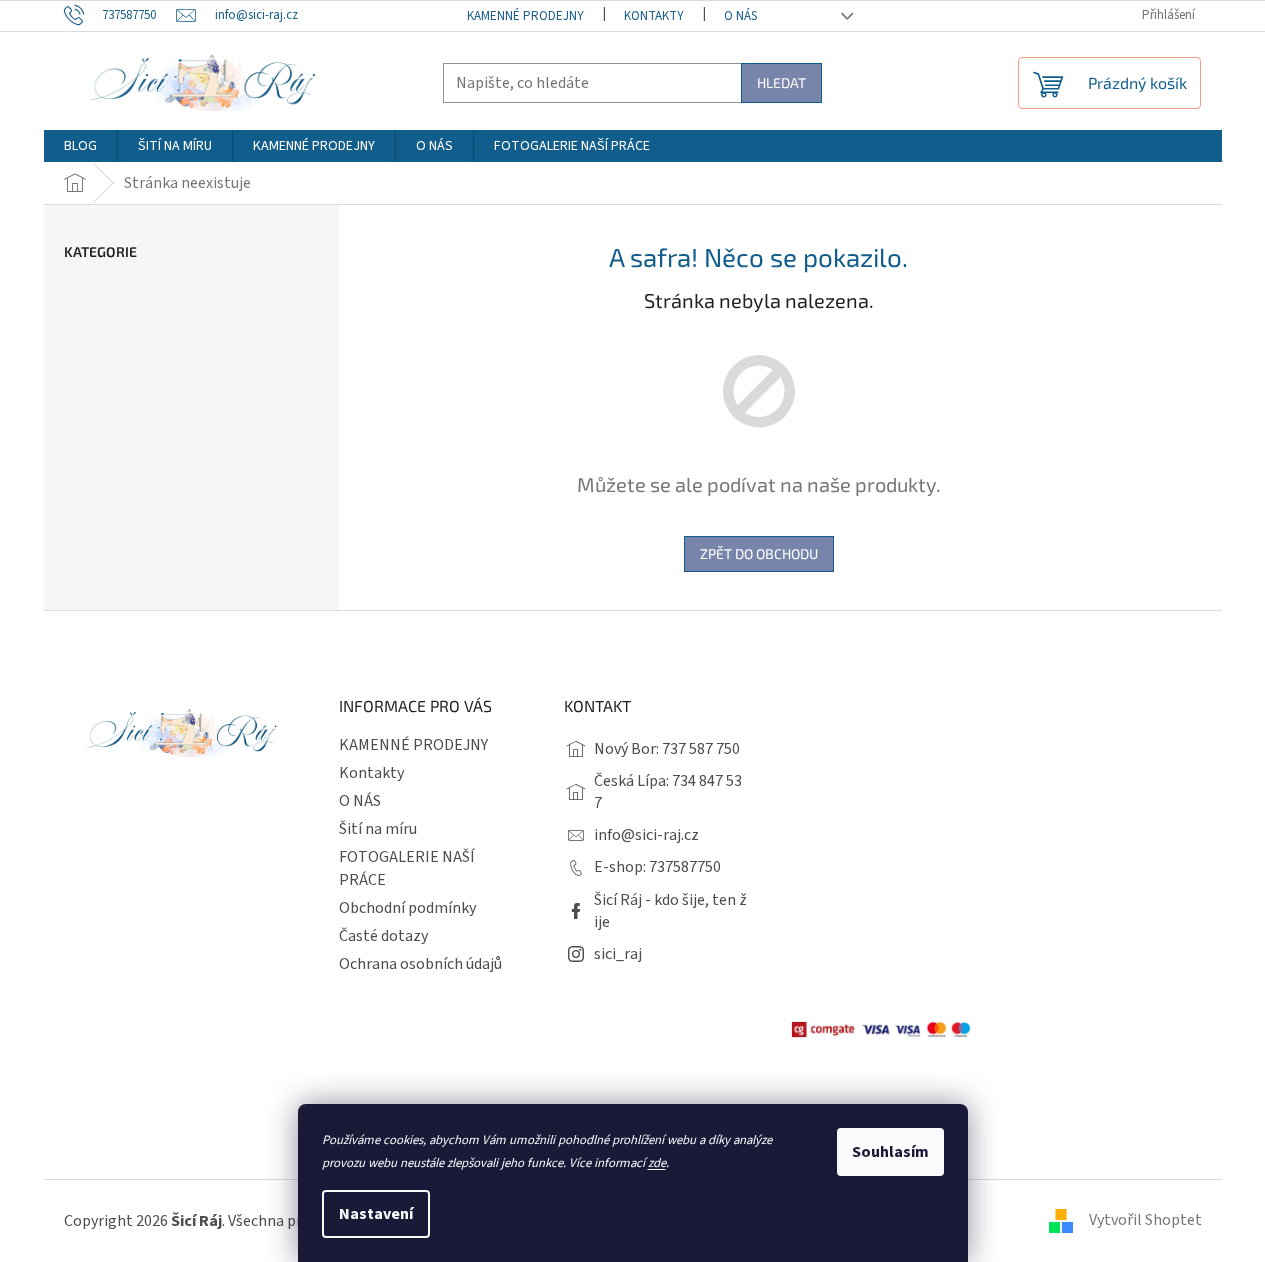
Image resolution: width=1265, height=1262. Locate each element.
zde (657, 1163)
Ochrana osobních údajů (420, 964)
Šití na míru (378, 829)
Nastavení (376, 1214)
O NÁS (740, 16)
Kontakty (654, 16)
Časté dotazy (383, 936)
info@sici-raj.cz (646, 835)
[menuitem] (80, 146)
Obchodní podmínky (407, 908)
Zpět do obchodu (759, 553)
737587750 (685, 867)
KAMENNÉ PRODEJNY (525, 16)
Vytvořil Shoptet (1145, 1220)
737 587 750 (701, 749)
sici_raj (618, 954)
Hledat (781, 82)
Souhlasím (890, 1152)
